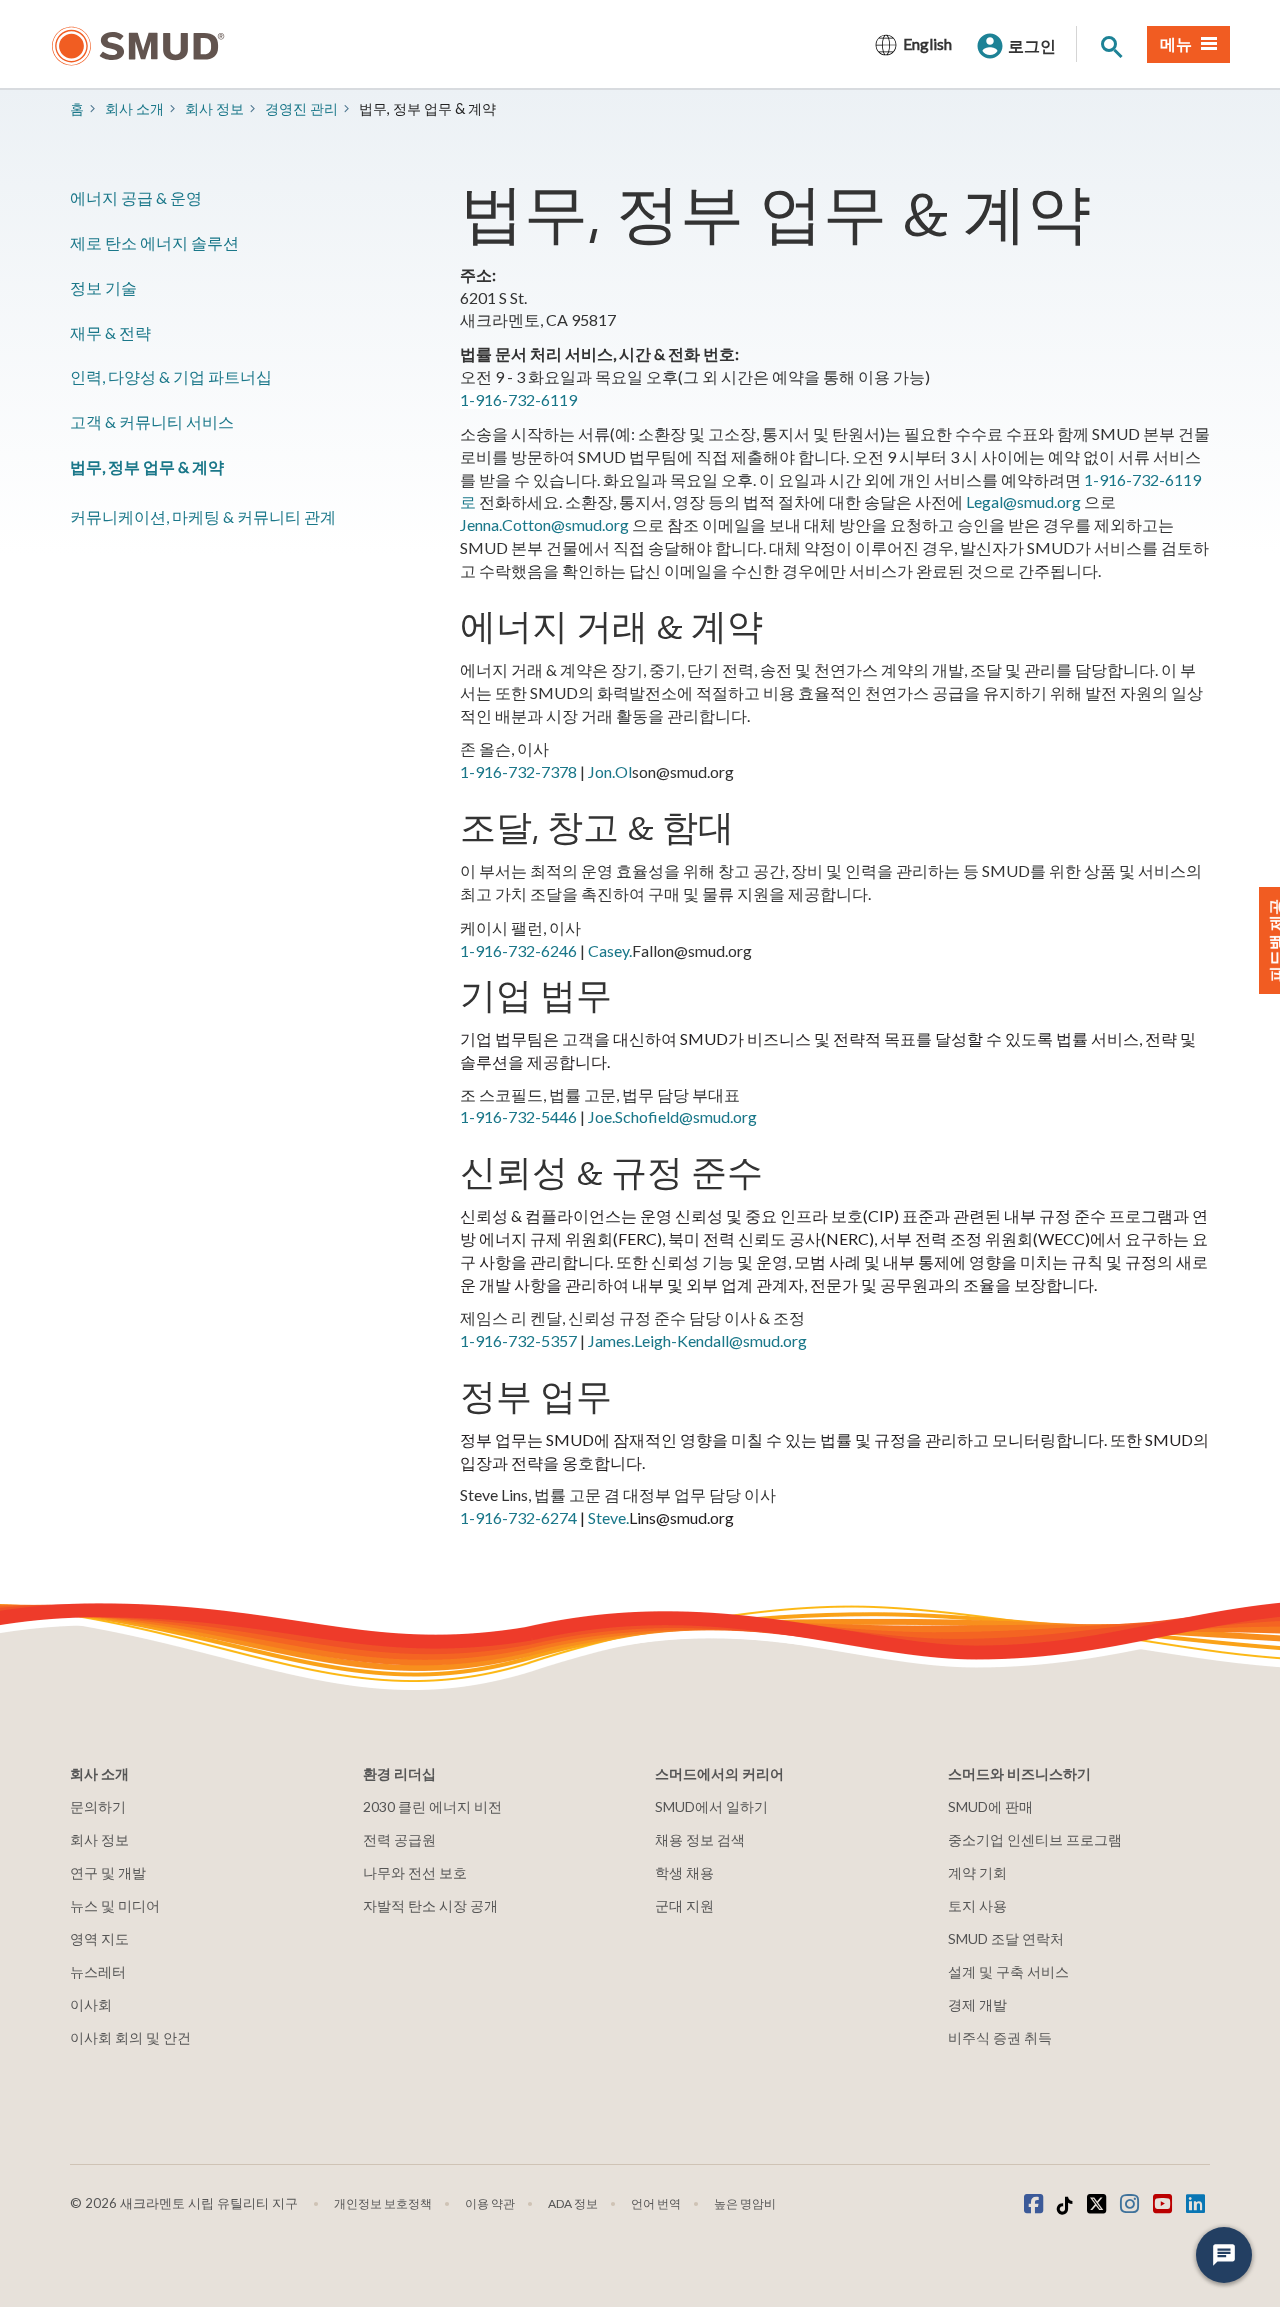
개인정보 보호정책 (383, 2203)
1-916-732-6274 (518, 1517)
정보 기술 (103, 287)
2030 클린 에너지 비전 (432, 1806)
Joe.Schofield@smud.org (672, 1116)
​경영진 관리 (301, 108)
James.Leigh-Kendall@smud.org (697, 1340)
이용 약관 (490, 2203)
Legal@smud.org (1023, 501)
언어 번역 (656, 2203)
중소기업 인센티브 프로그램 (1035, 1839)
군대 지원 (684, 1905)
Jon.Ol (610, 771)
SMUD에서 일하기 (711, 1806)
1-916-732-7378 (518, 771)
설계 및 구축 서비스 (1008, 1971)
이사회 (91, 2004)
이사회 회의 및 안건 (130, 2037)
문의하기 (98, 1806)
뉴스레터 (98, 1971)
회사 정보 (214, 108)
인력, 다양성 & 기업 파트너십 (171, 376)
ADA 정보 (573, 2203)
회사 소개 (134, 108)
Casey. (610, 950)
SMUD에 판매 (990, 1806)
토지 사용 (977, 1905)
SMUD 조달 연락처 (1006, 1938)
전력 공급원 (399, 1839)
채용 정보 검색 (700, 1839)
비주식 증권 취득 (1000, 2037)
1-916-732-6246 (518, 950)
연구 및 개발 (108, 1872)
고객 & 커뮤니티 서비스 (152, 421)
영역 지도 (99, 1938)
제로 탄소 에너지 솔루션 (154, 242)
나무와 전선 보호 (415, 1872)
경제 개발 (977, 2004)
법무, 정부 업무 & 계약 (147, 466)
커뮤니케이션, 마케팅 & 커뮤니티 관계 (203, 516)
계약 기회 (977, 1872)
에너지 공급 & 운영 (136, 197)
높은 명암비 (745, 2203)
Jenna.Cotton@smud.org (544, 524)
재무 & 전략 (110, 332)
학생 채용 (684, 1872)
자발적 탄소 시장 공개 (430, 1905)
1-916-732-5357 (518, 1340)
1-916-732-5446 (518, 1116)
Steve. (608, 1517)
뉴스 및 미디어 (115, 1905)
